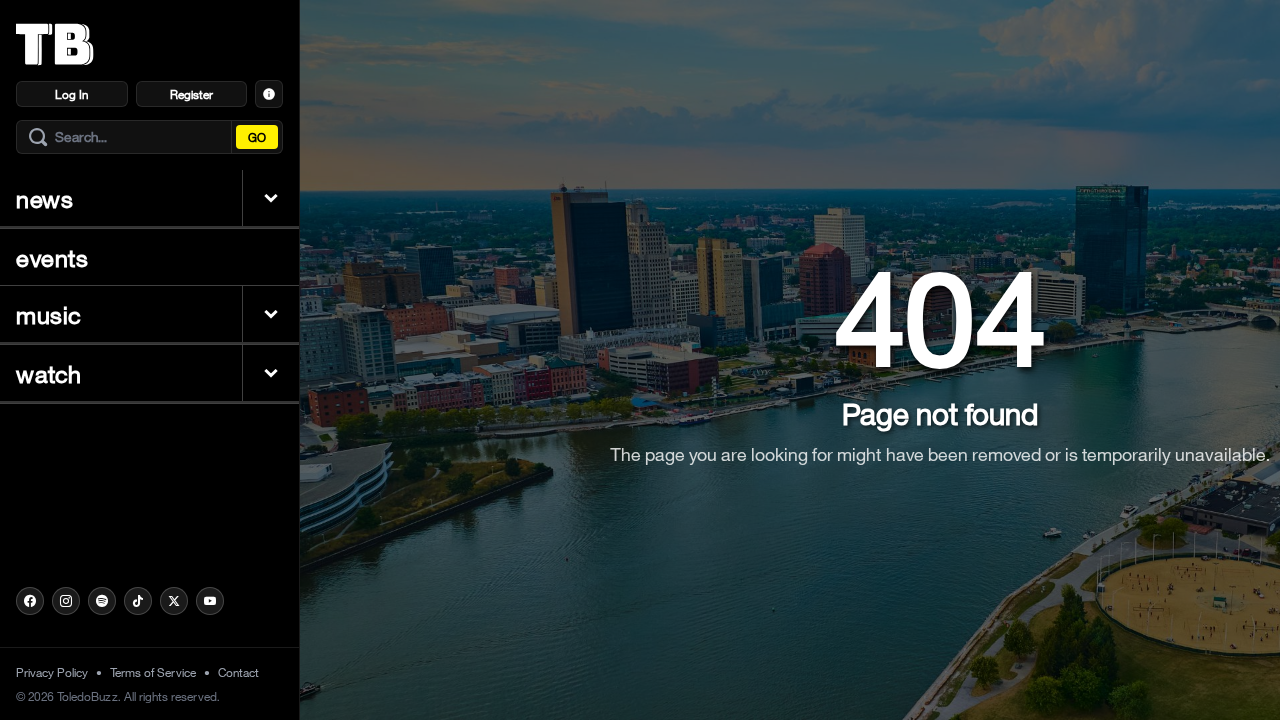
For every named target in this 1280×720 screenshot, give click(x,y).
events (52, 257)
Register (191, 94)
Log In (71, 94)
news (44, 198)
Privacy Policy (52, 672)
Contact (238, 672)
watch (49, 373)
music (49, 314)
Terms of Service (153, 672)
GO (257, 137)
